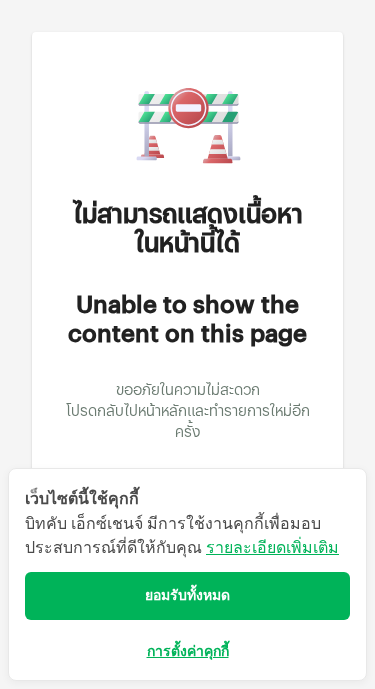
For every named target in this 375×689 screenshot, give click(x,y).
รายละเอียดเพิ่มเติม (272, 547)
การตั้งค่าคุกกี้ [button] (188, 651)
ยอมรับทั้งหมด (187, 595)
